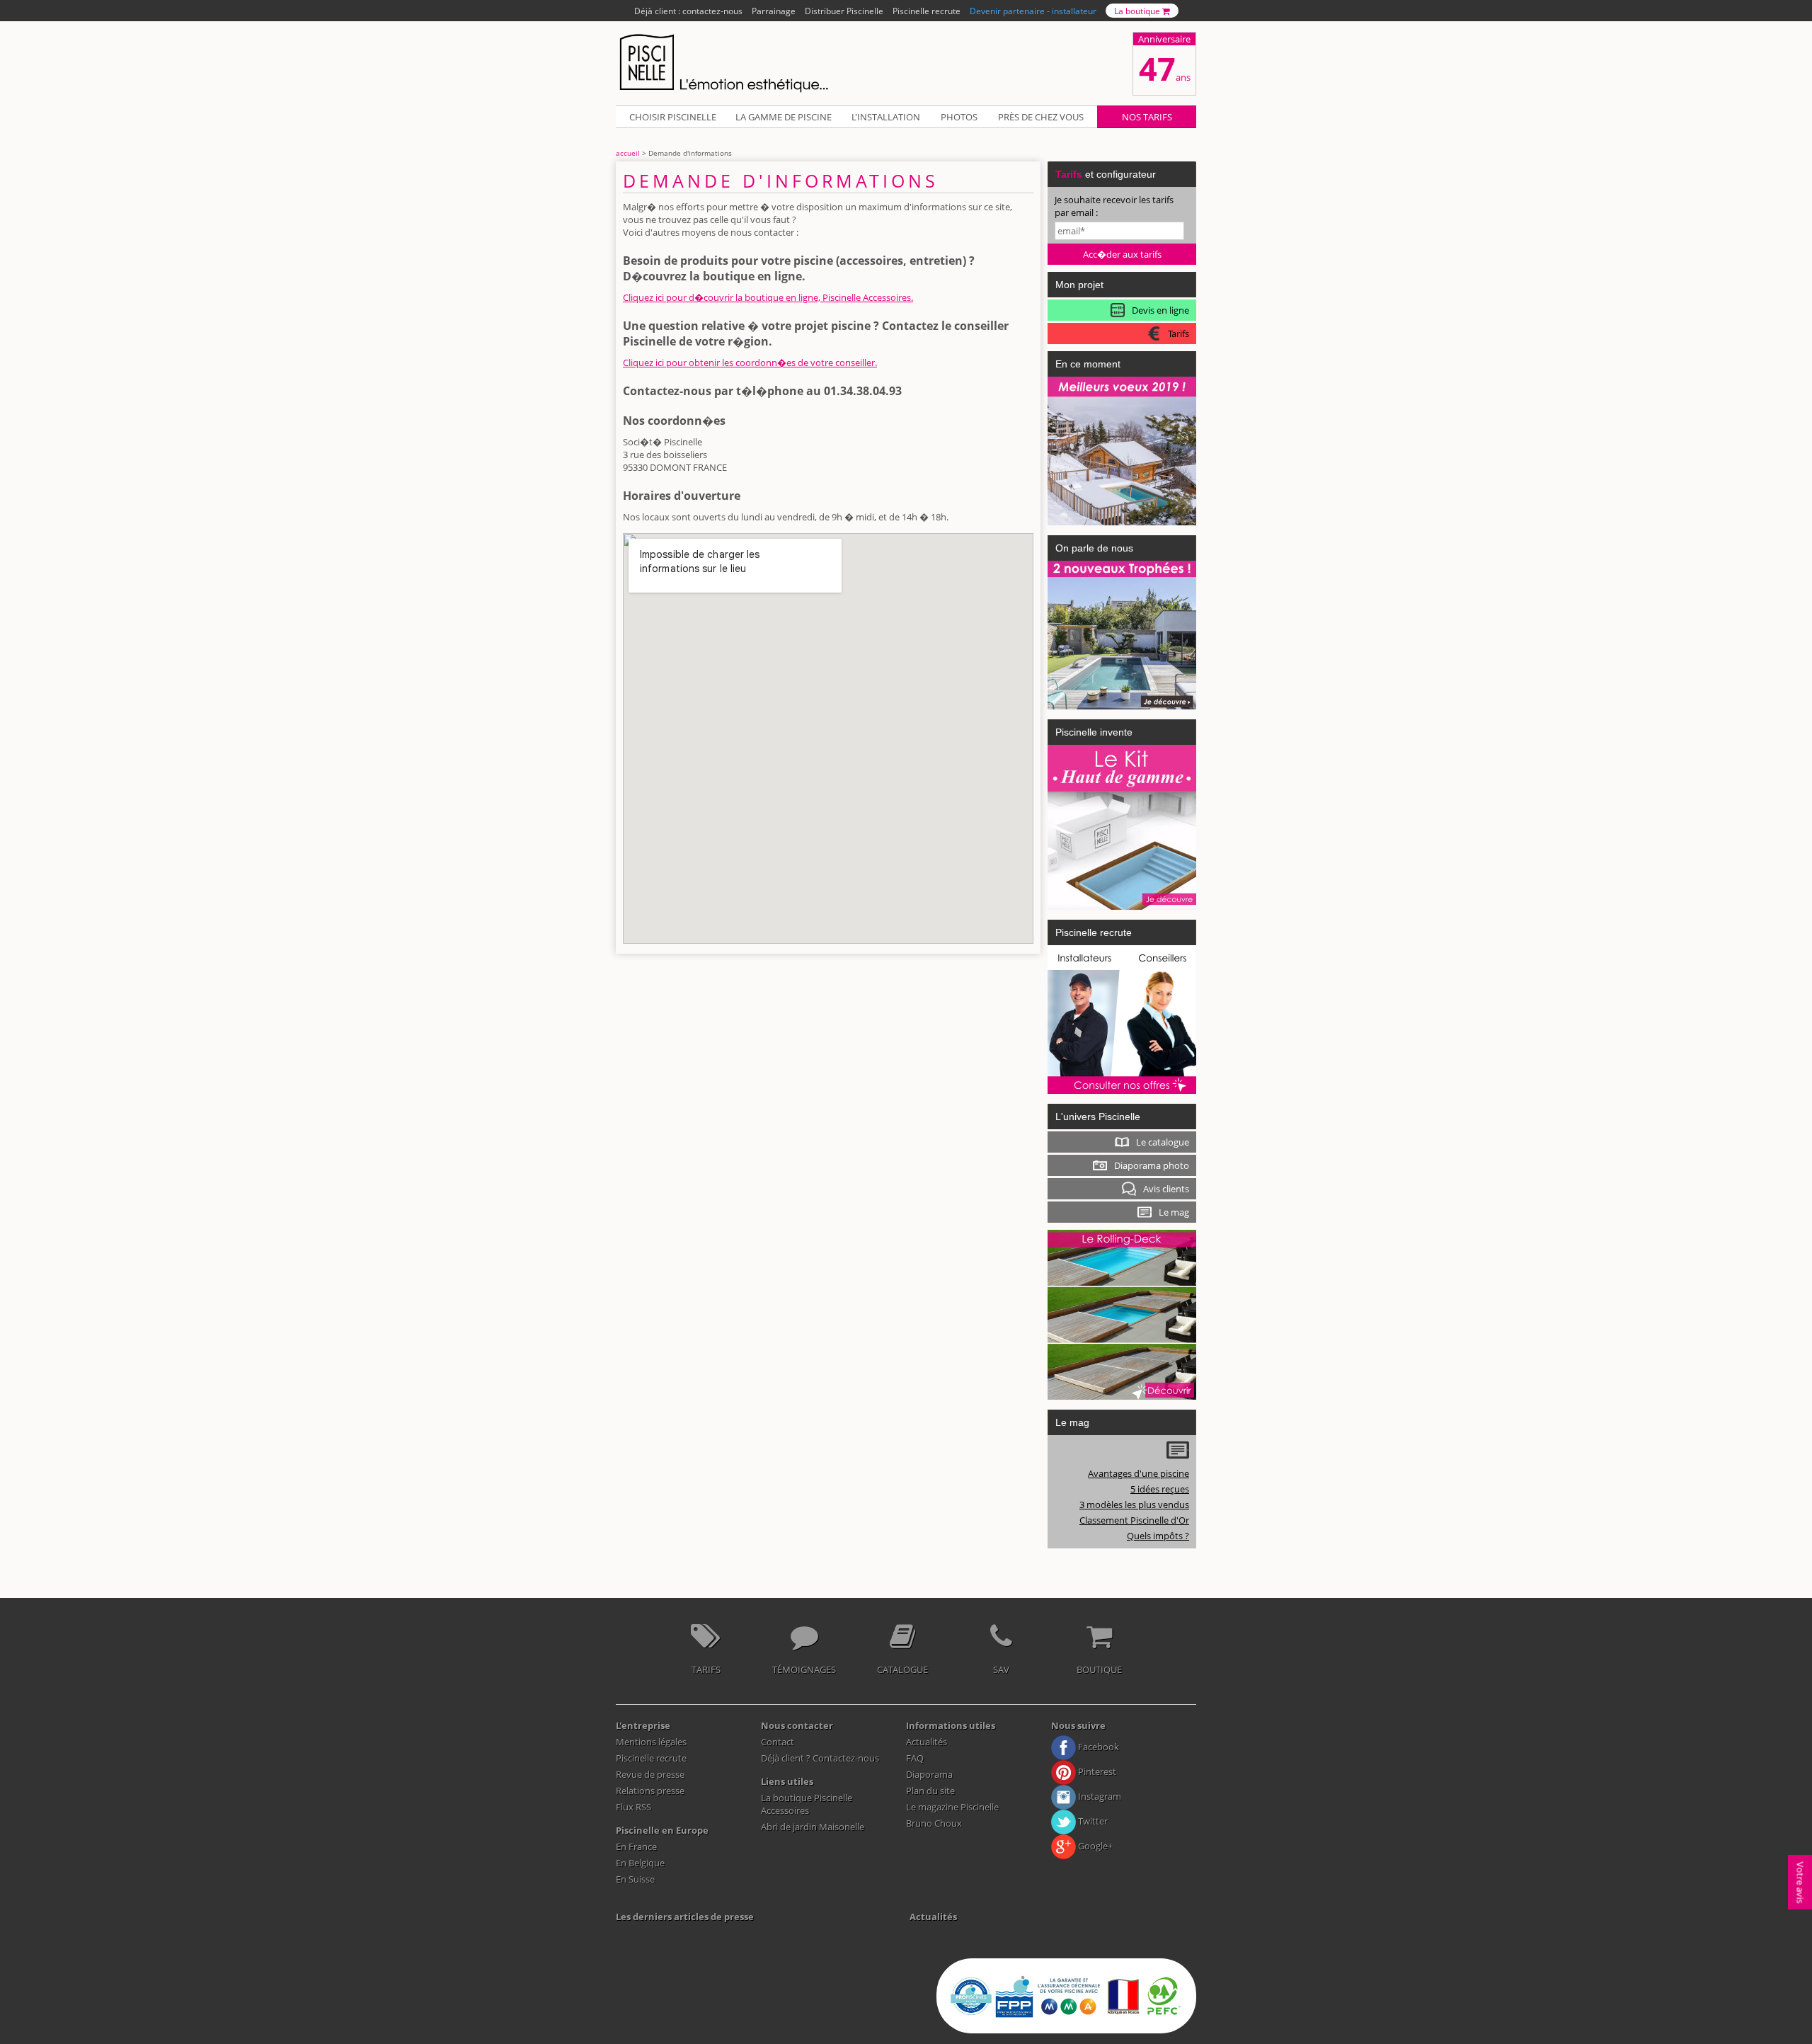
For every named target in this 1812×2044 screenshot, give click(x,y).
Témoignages (804, 1669)
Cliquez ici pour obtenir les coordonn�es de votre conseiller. (750, 362)
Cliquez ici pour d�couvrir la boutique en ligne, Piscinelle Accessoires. (768, 297)
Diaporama (929, 1774)
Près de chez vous (1041, 117)
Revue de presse (650, 1774)
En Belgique (640, 1863)
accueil (628, 153)
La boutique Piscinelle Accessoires (807, 1804)
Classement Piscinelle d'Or (1134, 1520)
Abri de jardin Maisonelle (813, 1827)
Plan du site (930, 1791)
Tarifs (706, 1669)
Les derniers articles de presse (685, 1917)
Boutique (1099, 1669)
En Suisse (635, 1879)
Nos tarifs (1147, 117)
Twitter (1092, 1821)
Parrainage (774, 11)
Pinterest (1096, 1771)
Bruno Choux (934, 1823)
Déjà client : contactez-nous (688, 11)
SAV (1001, 1669)
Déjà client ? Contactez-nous (820, 1758)
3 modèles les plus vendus (1134, 1505)
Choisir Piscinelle (673, 117)
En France (636, 1846)
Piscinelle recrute (927, 11)
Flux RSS (633, 1807)
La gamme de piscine (784, 117)
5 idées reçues (1160, 1489)
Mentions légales (651, 1742)
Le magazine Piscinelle (952, 1807)
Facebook (1097, 1747)
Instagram (1099, 1796)
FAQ (915, 1758)
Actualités (927, 1742)
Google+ (1094, 1846)
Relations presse (650, 1791)
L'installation (886, 117)
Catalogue (902, 1669)
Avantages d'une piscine (1139, 1473)
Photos (959, 117)
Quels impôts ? (1158, 1536)
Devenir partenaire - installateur (1033, 11)
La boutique (1138, 11)
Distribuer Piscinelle (844, 11)
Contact (778, 1742)
